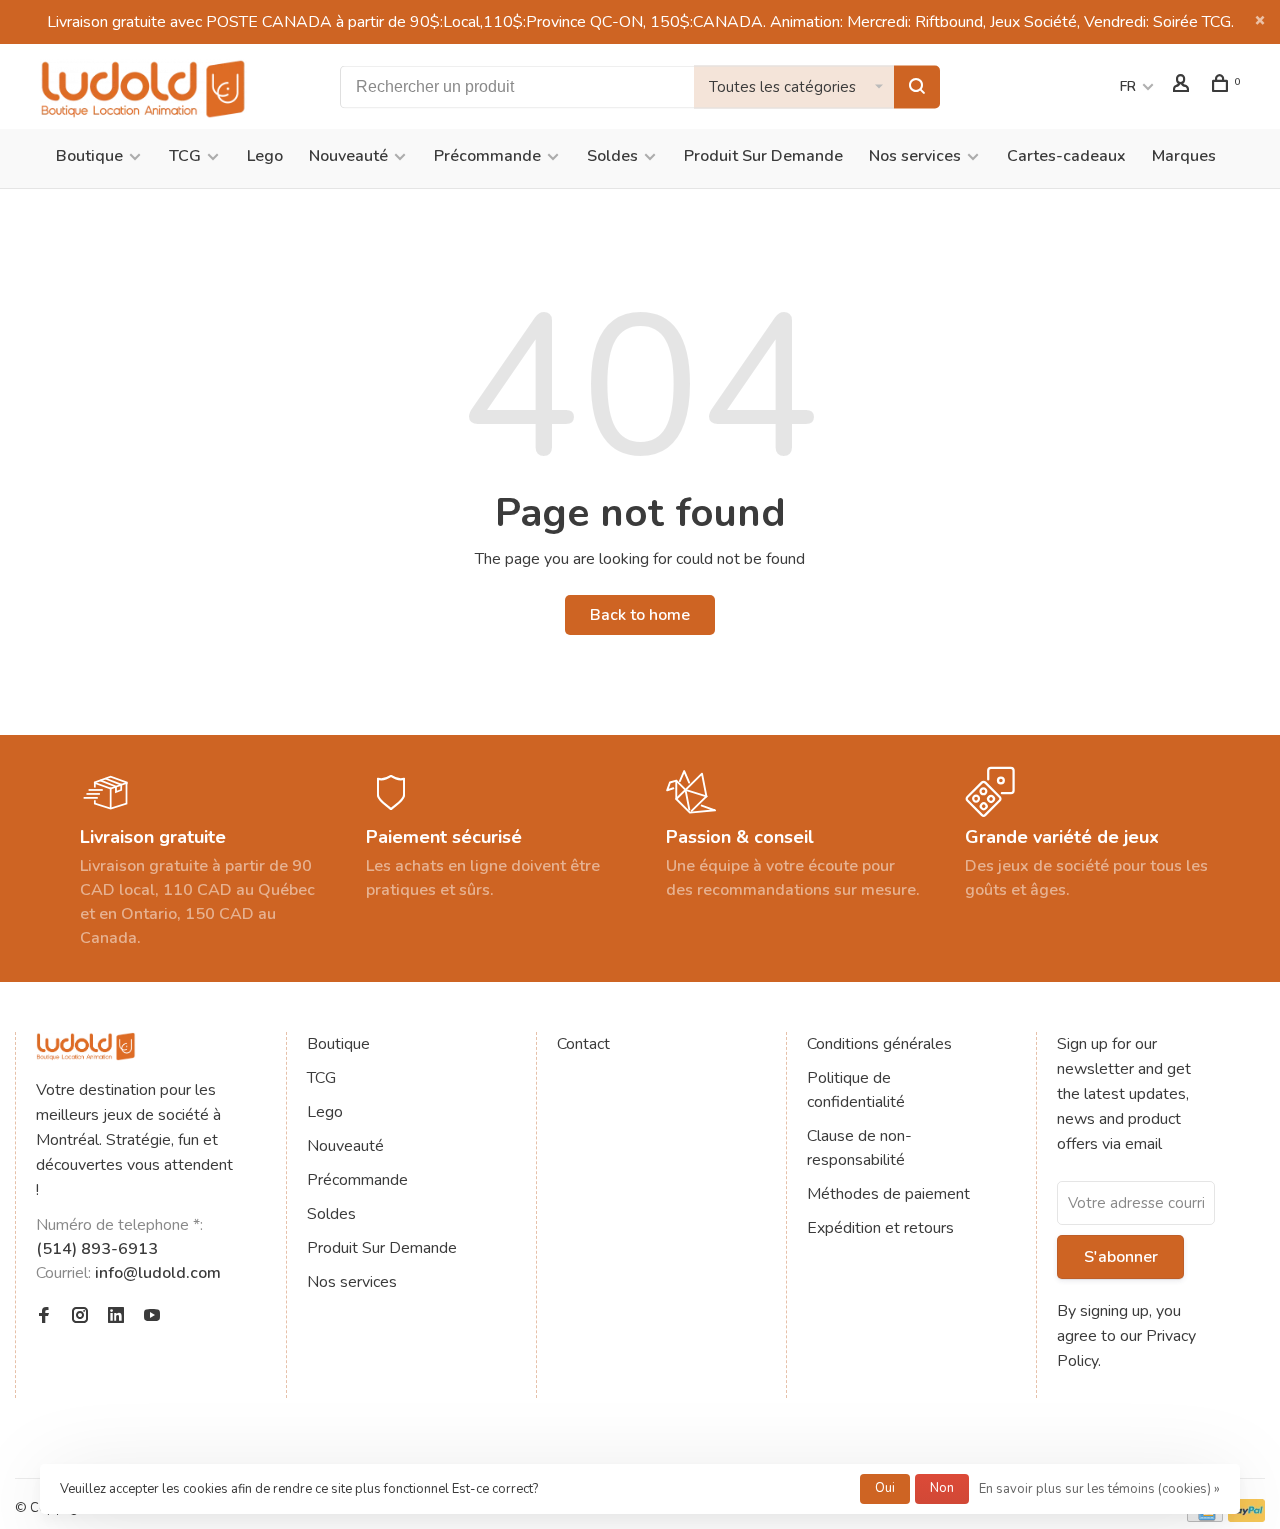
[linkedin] (116, 1317)
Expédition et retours (880, 1228)
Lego (265, 156)
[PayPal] (1246, 1517)
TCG (185, 156)
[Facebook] (44, 1317)
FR (1128, 86)
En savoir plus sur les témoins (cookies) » (1099, 1489)
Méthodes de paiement (888, 1194)
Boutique (89, 156)
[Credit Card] (1205, 1517)
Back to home (640, 615)
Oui (885, 1488)
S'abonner (1121, 1257)
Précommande (487, 156)
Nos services (915, 156)
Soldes (612, 156)
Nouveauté (348, 156)
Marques (1184, 156)
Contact (583, 1044)
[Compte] (1183, 86)
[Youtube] (152, 1317)
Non (942, 1488)
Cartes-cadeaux (1066, 156)
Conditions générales (879, 1044)
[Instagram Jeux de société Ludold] (80, 1317)
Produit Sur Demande (763, 156)
